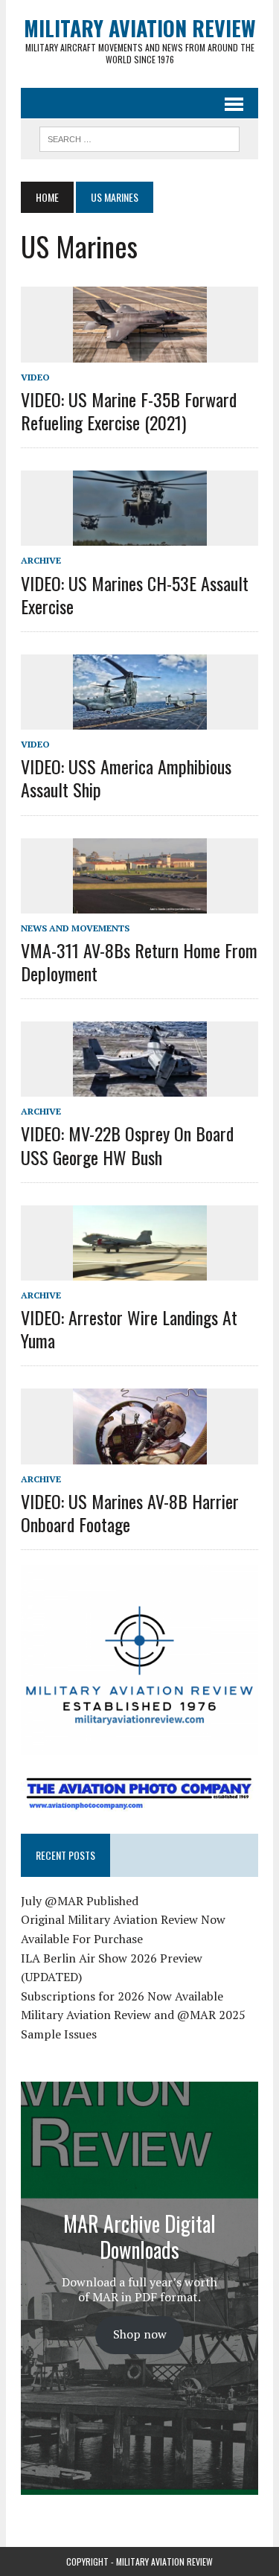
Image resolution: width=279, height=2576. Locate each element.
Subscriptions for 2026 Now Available (122, 1996)
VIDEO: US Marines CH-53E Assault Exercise (135, 594)
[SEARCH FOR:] (139, 137)
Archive (41, 560)
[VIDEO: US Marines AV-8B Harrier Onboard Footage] (140, 1454)
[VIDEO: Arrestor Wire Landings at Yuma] (140, 1270)
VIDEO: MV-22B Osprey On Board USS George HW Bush (127, 1145)
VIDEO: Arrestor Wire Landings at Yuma (129, 1329)
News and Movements (75, 928)
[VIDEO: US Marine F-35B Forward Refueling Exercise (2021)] (140, 352)
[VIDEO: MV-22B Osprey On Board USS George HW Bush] (140, 1087)
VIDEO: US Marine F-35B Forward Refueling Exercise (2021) (129, 411)
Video (35, 377)
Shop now (140, 2334)
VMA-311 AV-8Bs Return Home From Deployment (139, 962)
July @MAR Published (80, 1901)
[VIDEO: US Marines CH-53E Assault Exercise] (140, 536)
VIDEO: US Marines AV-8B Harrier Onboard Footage (130, 1512)
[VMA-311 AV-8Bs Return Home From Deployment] (140, 903)
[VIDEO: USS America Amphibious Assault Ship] (140, 719)
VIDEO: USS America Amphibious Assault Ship (126, 778)
